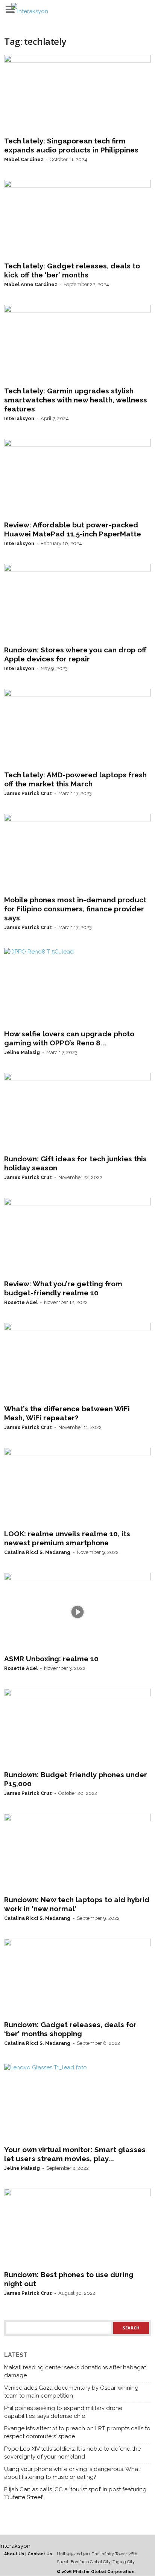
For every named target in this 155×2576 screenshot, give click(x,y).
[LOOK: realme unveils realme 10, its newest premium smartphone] (77, 1487)
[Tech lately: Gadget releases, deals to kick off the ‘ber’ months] (77, 219)
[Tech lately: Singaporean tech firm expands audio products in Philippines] (77, 94)
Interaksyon (19, 418)
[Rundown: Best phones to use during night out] (77, 2228)
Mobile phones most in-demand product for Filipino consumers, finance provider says (75, 909)
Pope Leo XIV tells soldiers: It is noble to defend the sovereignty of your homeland (72, 2453)
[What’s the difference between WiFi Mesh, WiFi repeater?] (77, 1362)
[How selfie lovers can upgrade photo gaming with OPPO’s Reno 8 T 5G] (77, 987)
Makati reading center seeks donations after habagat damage (75, 2371)
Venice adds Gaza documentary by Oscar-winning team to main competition (71, 2392)
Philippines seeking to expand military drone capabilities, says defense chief (63, 2412)
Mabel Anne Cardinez (31, 284)
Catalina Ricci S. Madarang (37, 1552)
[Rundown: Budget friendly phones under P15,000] (77, 1728)
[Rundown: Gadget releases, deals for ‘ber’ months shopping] (77, 1978)
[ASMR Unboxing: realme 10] (77, 1612)
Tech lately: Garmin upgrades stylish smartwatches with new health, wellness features (76, 400)
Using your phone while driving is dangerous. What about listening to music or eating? (72, 2473)
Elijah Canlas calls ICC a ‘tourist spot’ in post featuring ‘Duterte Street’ (75, 2493)
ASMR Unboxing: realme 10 (51, 1659)
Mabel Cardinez (24, 159)
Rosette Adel (21, 1302)
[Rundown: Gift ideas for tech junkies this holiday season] (77, 1112)
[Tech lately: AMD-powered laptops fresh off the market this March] (77, 728)
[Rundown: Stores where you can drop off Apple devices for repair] (77, 603)
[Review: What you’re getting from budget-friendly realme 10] (77, 1237)
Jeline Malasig (22, 1052)
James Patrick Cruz (28, 793)
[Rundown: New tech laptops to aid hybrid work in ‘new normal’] (77, 1853)
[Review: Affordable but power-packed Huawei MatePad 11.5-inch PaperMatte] (77, 478)
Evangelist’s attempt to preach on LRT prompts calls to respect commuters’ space (77, 2432)
